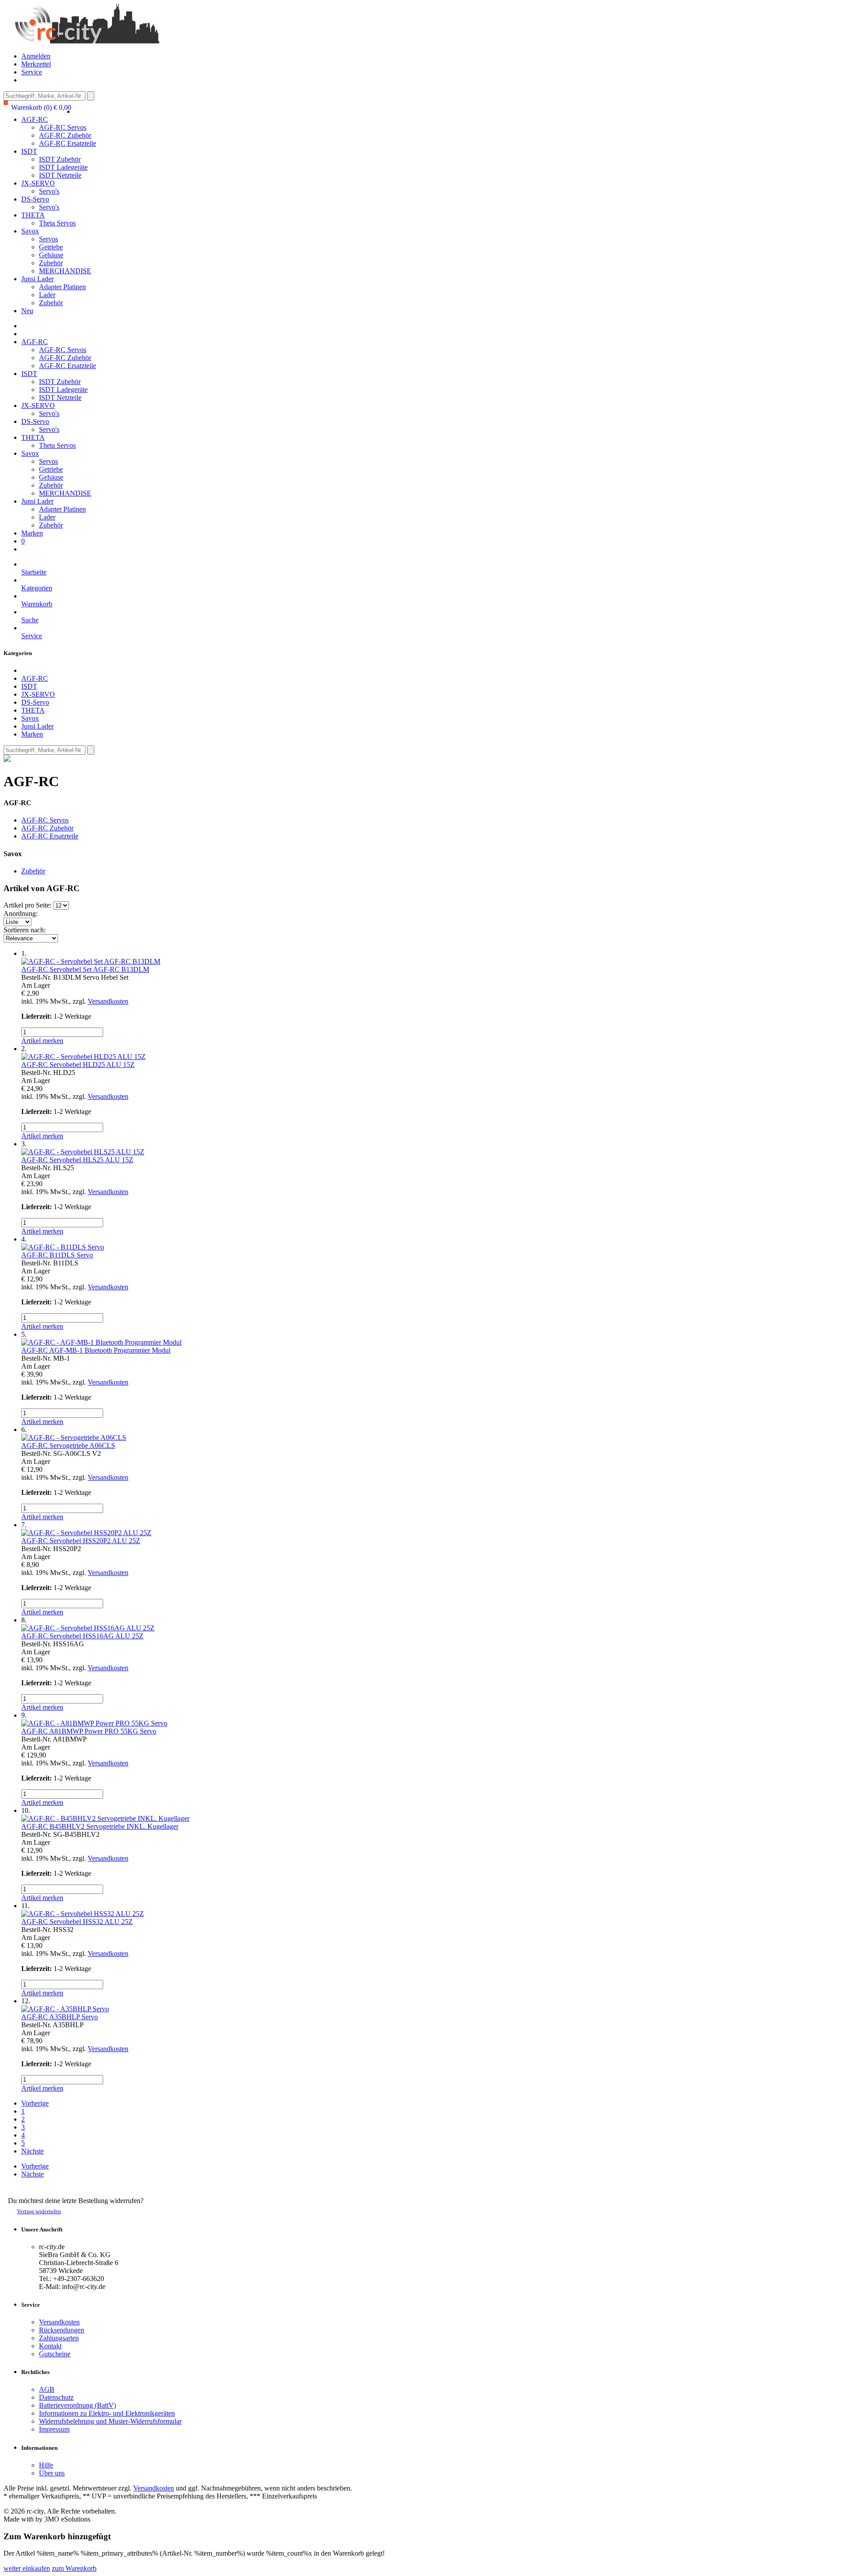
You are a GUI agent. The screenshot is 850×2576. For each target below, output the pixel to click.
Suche (30, 620)
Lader (47, 295)
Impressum (54, 2429)
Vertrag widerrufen (39, 2211)
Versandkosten (108, 1001)
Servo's (49, 191)
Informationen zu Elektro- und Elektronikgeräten (107, 2413)
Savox (30, 231)
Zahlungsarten (59, 2338)
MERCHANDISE (65, 271)
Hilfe (46, 2465)
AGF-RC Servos (63, 127)
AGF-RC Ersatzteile (68, 143)
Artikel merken (42, 1041)
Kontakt (50, 2346)
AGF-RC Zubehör (65, 135)
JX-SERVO (38, 183)
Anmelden (36, 56)
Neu (27, 311)
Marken (32, 533)
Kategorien (37, 588)
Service (32, 72)
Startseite (34, 572)
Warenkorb (37, 604)
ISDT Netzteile (60, 175)
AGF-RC (35, 119)
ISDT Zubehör (60, 159)
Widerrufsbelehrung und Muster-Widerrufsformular (110, 2421)
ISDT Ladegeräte (63, 167)
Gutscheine (55, 2354)
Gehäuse (51, 255)
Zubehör (51, 263)
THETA (33, 215)
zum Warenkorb (74, 2568)
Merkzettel (36, 64)
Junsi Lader (37, 279)
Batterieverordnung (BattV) (77, 2405)
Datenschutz (56, 2397)
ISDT (29, 151)
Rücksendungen (62, 2330)
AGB (47, 2389)
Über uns (52, 2473)
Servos (48, 239)
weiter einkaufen (27, 2568)
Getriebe (51, 247)
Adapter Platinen (62, 287)
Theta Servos (57, 223)
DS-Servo (35, 199)
